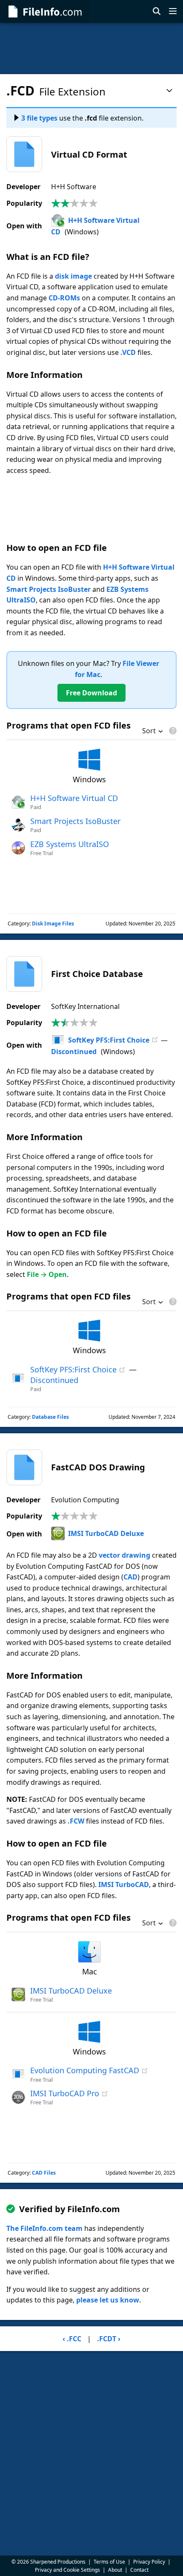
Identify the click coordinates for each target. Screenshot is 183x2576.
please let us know (108, 2300)
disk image (73, 276)
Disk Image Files (53, 923)
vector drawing (124, 1555)
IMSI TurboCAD (124, 1884)
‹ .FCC (72, 2339)
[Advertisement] (91, 49)
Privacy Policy (149, 2562)
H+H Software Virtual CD (74, 798)
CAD (130, 1577)
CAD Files (44, 2173)
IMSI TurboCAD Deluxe (106, 1533)
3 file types (39, 118)
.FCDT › (109, 2339)
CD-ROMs (64, 298)
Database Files (50, 1417)
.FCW (76, 1821)
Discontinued (74, 1052)
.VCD (128, 352)
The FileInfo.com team (44, 2228)
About (115, 2570)
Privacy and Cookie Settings (67, 2570)
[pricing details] (172, 731)
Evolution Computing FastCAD (85, 2070)
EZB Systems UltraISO (70, 844)
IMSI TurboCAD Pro (65, 2093)
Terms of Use (109, 2562)
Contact (139, 2570)
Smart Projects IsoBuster (49, 589)
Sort (149, 732)
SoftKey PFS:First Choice (109, 1040)
